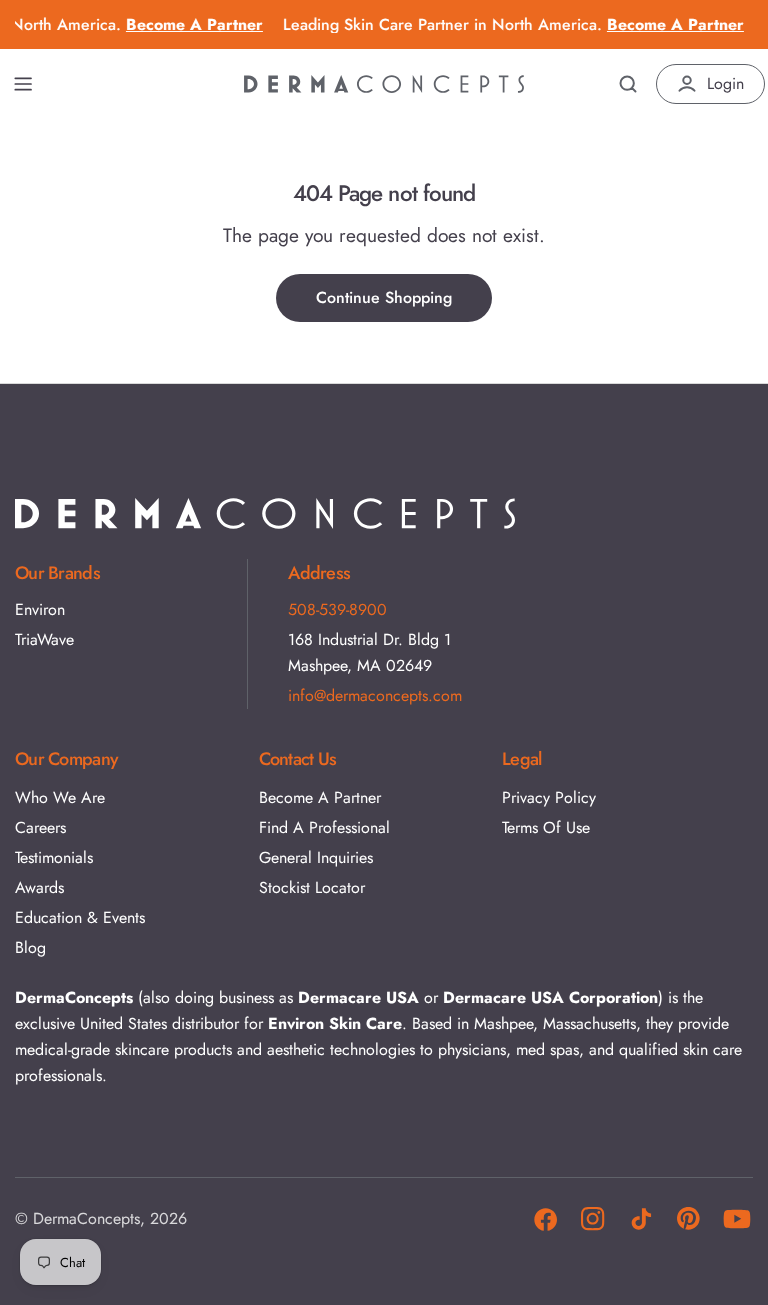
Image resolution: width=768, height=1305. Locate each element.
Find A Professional (324, 827)
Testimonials (54, 857)
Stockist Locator (312, 887)
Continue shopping (384, 297)
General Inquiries (316, 857)
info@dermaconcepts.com (375, 695)
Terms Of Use (546, 827)
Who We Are (60, 797)
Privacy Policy (549, 797)
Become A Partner (320, 797)
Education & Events (80, 917)
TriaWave (44, 639)
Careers (40, 827)
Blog (30, 947)
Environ (40, 609)
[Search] (628, 84)
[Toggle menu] (23, 84)
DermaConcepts (86, 1218)
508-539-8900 (337, 609)
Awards (39, 887)
